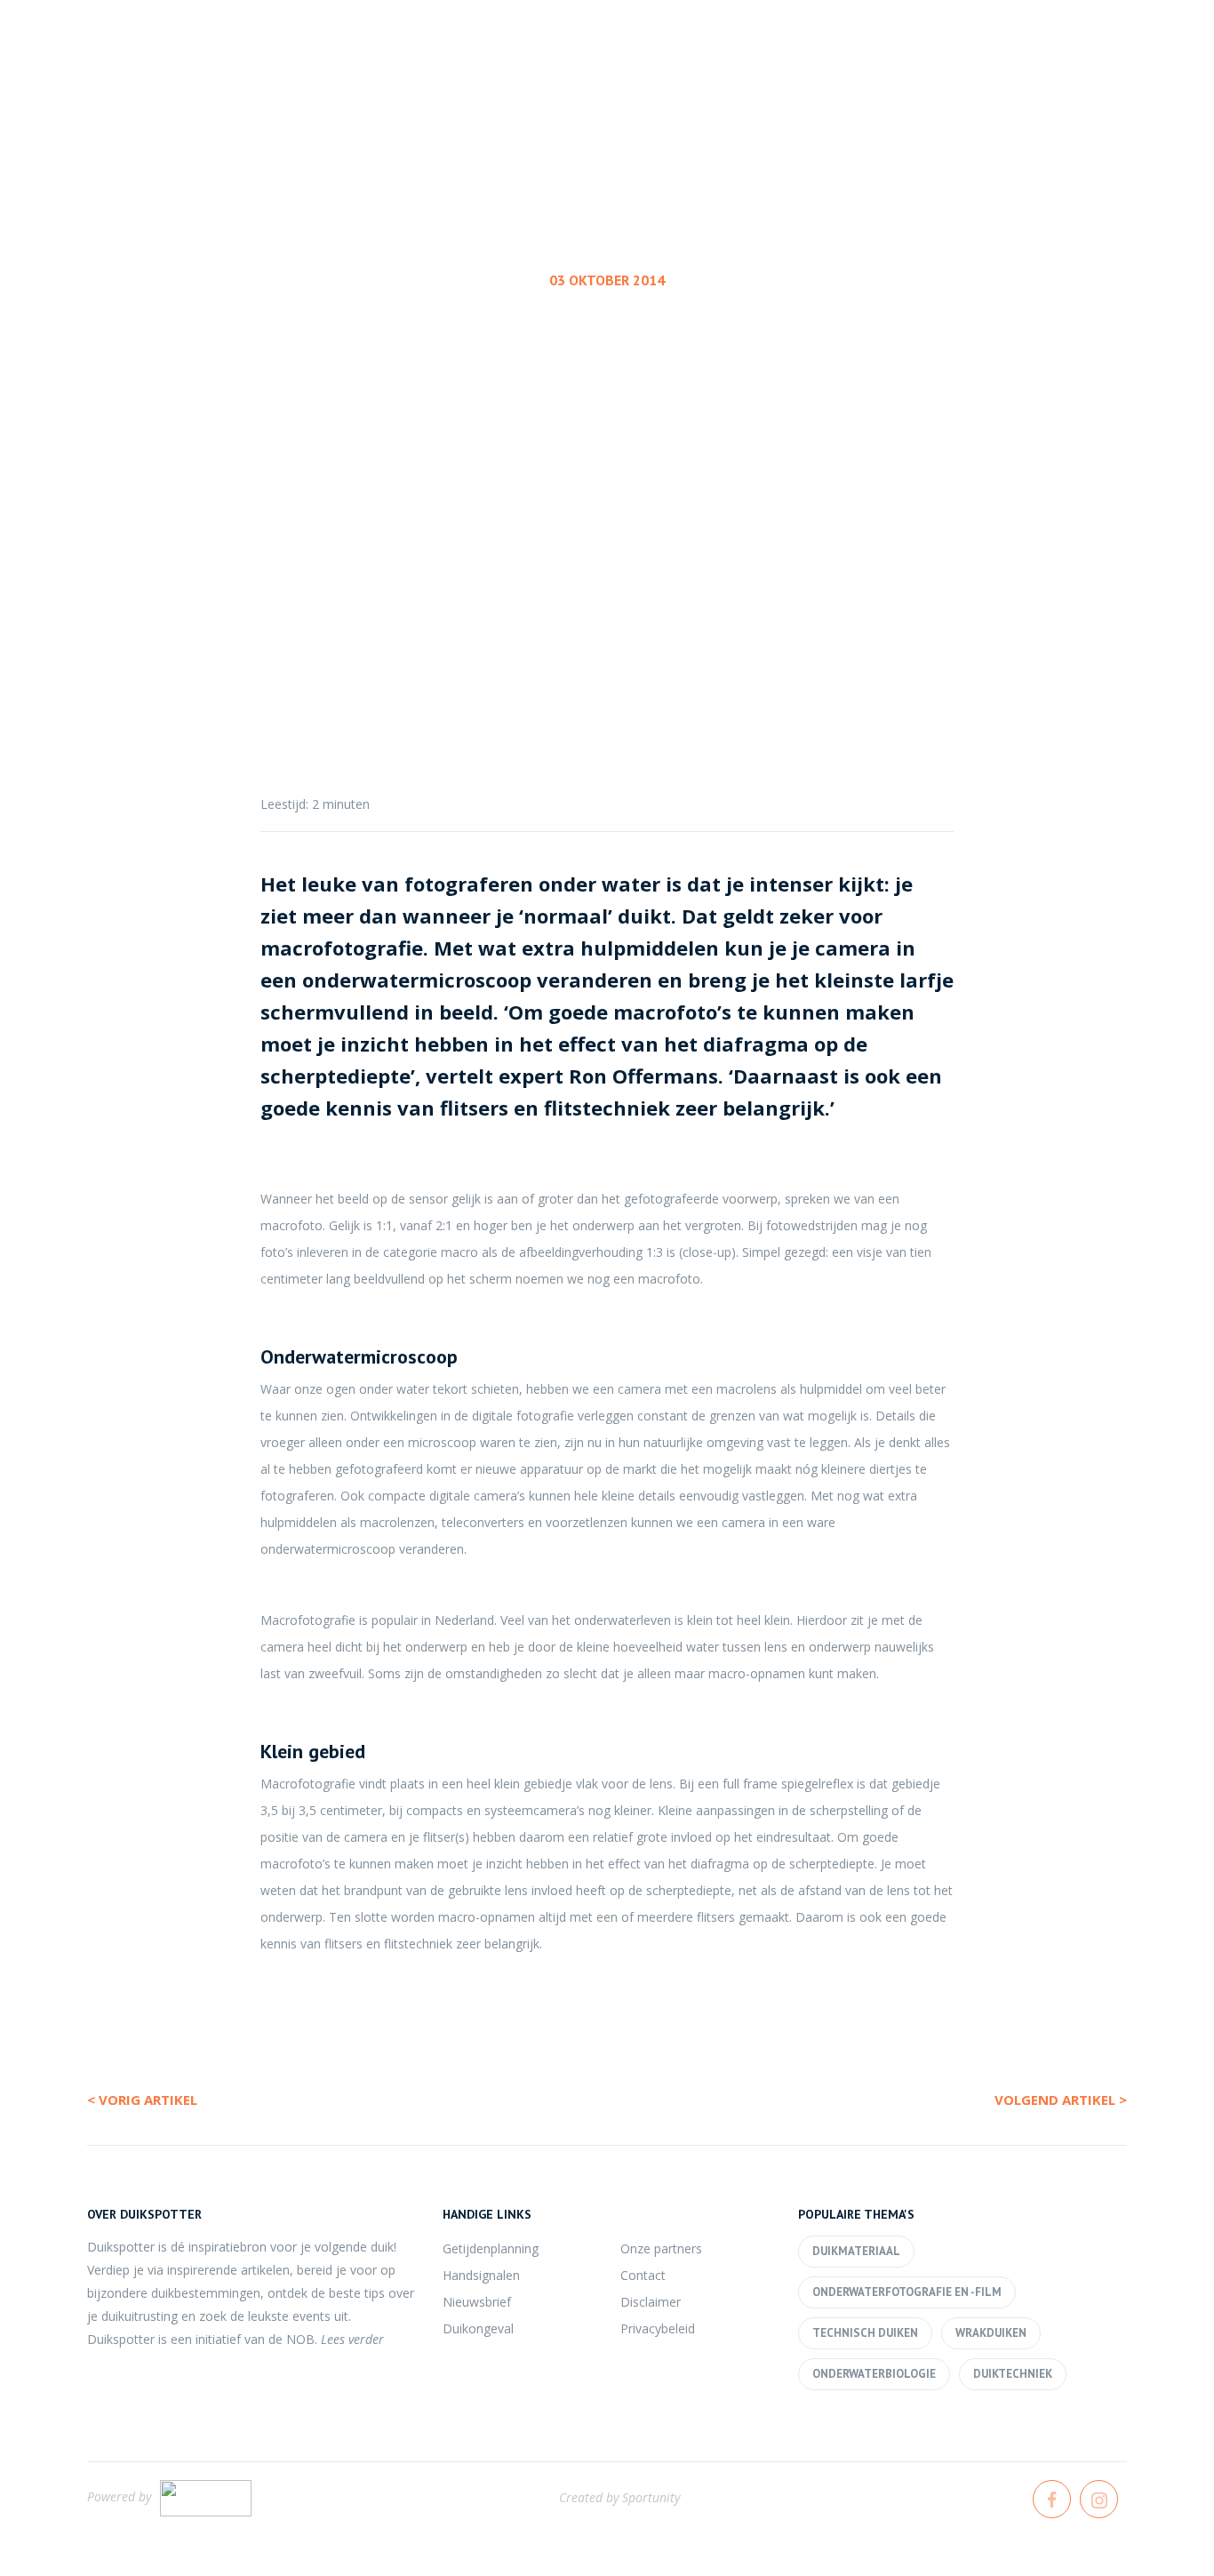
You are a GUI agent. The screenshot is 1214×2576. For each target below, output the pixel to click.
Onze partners (661, 2248)
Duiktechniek (1013, 2374)
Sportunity (651, 2497)
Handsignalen (481, 2275)
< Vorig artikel (142, 2100)
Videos (1129, 79)
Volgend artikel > (1061, 2100)
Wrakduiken (991, 2333)
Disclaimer (651, 2302)
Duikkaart (1012, 79)
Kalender (774, 79)
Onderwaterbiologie (874, 2374)
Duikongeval (478, 2328)
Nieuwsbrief (477, 2302)
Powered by (119, 2496)
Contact (643, 2275)
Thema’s (891, 79)
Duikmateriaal (856, 2251)
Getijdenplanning (491, 2248)
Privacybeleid (658, 2328)
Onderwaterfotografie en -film (603, 440)
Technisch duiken (865, 2333)
